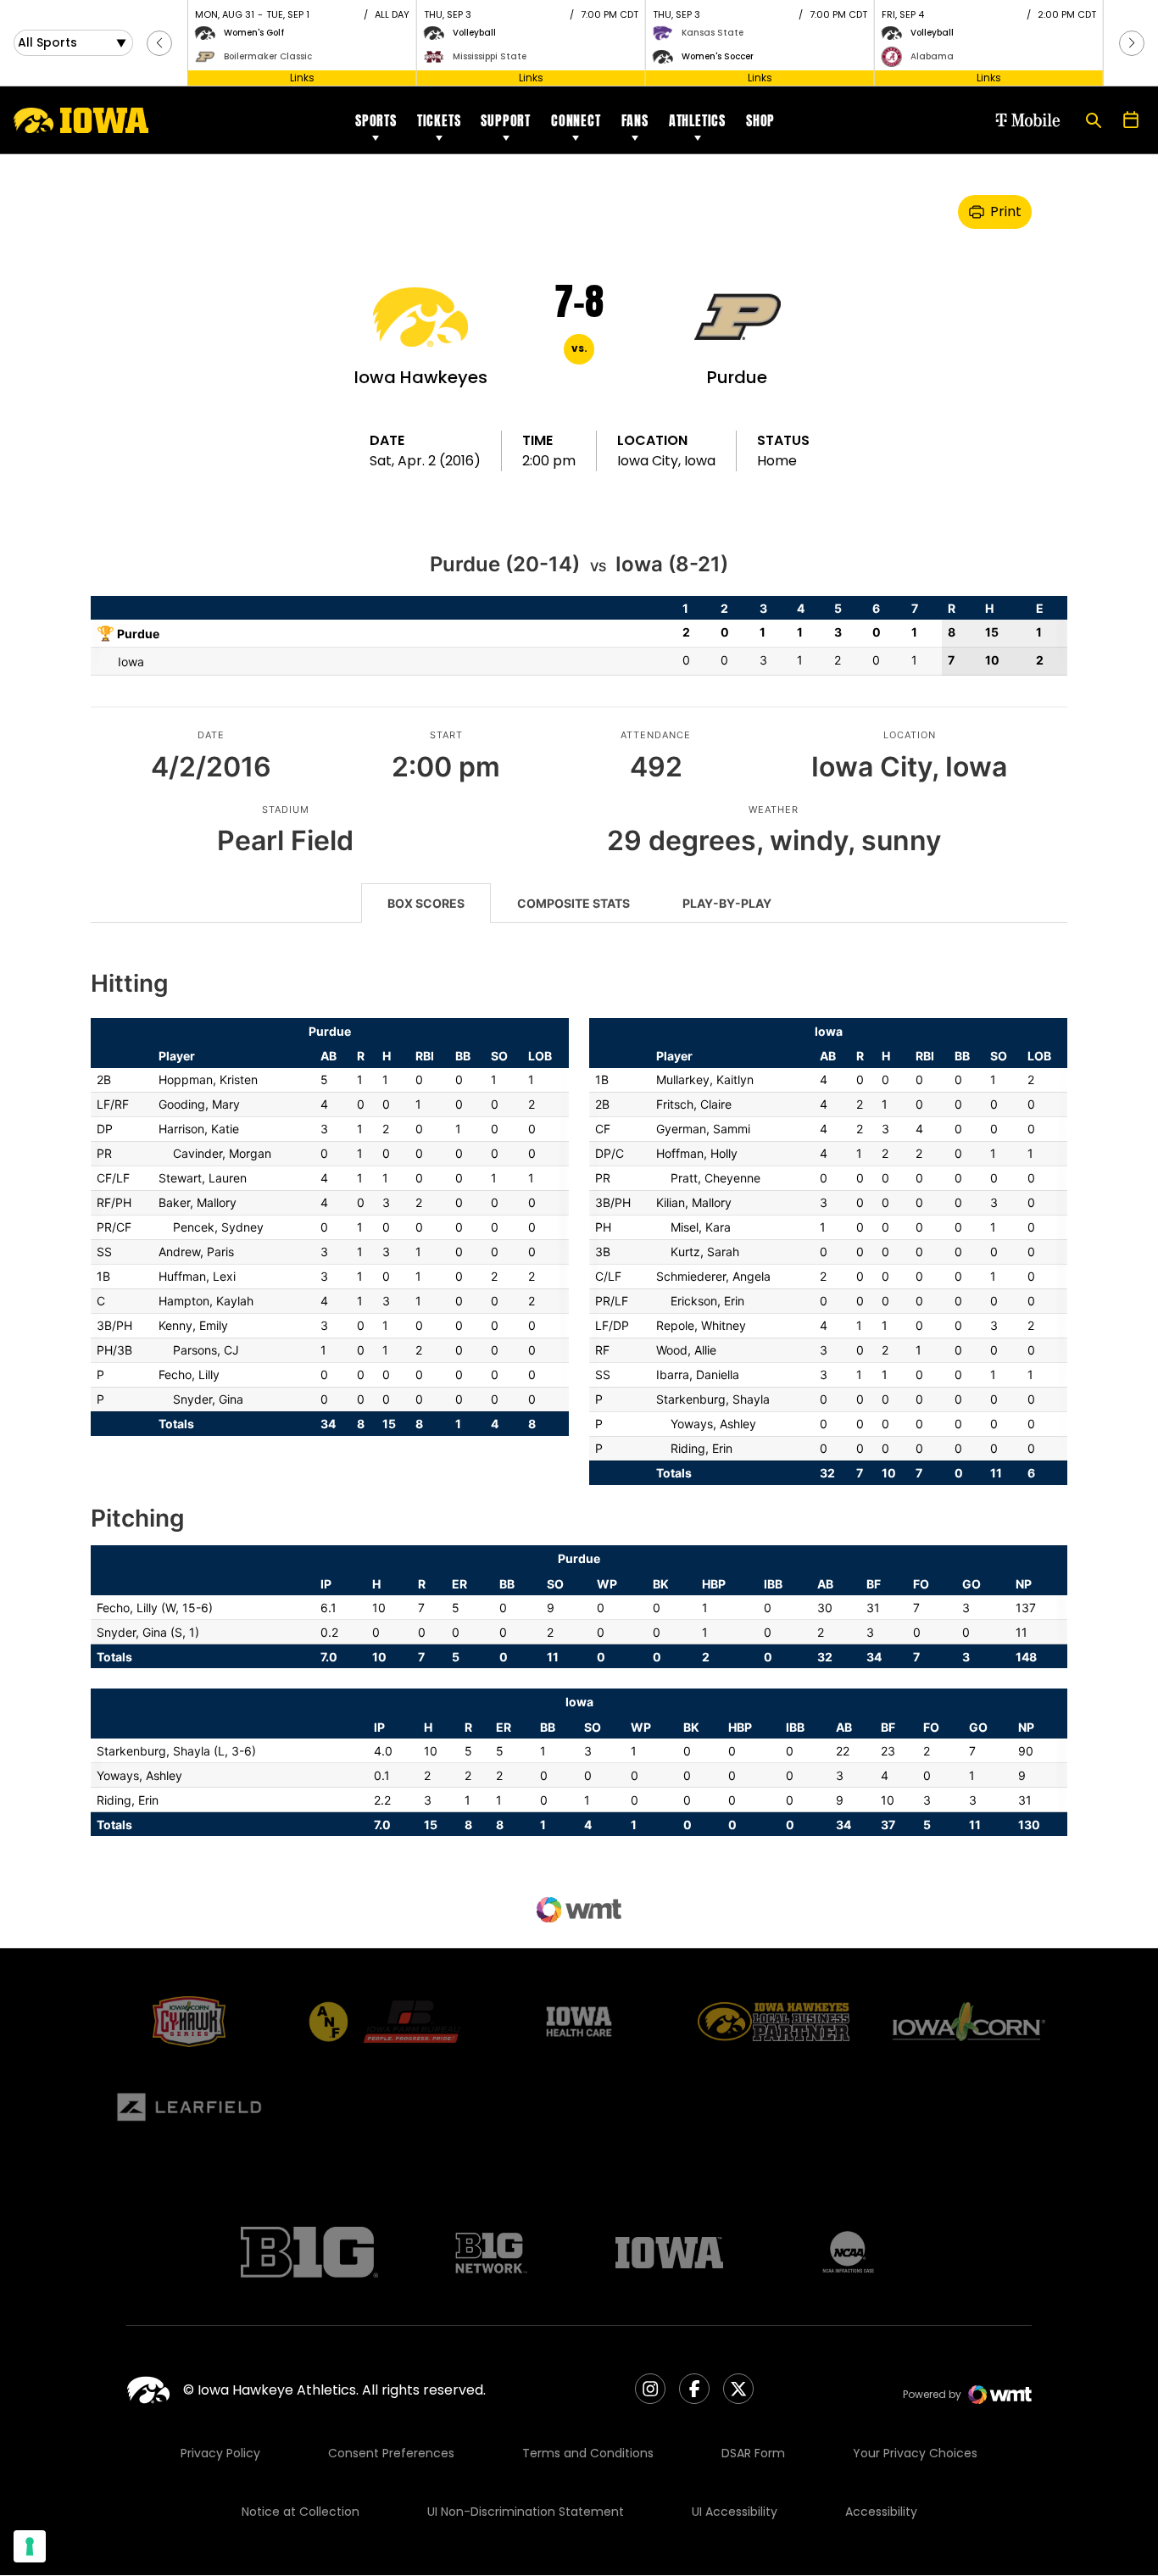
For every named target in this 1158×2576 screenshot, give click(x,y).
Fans (635, 120)
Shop (760, 120)
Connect (576, 120)
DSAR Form (753, 2453)
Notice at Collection (301, 2512)
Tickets (439, 120)
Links (302, 78)
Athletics (697, 120)
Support (506, 120)
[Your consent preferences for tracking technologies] (30, 2546)
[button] (159, 43)
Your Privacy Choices (915, 2453)
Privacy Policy (220, 2453)
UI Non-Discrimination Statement (526, 2512)
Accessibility (881, 2512)
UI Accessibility (735, 2512)
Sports (376, 120)
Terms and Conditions (588, 2453)
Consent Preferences (391, 2453)
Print (1006, 211)
